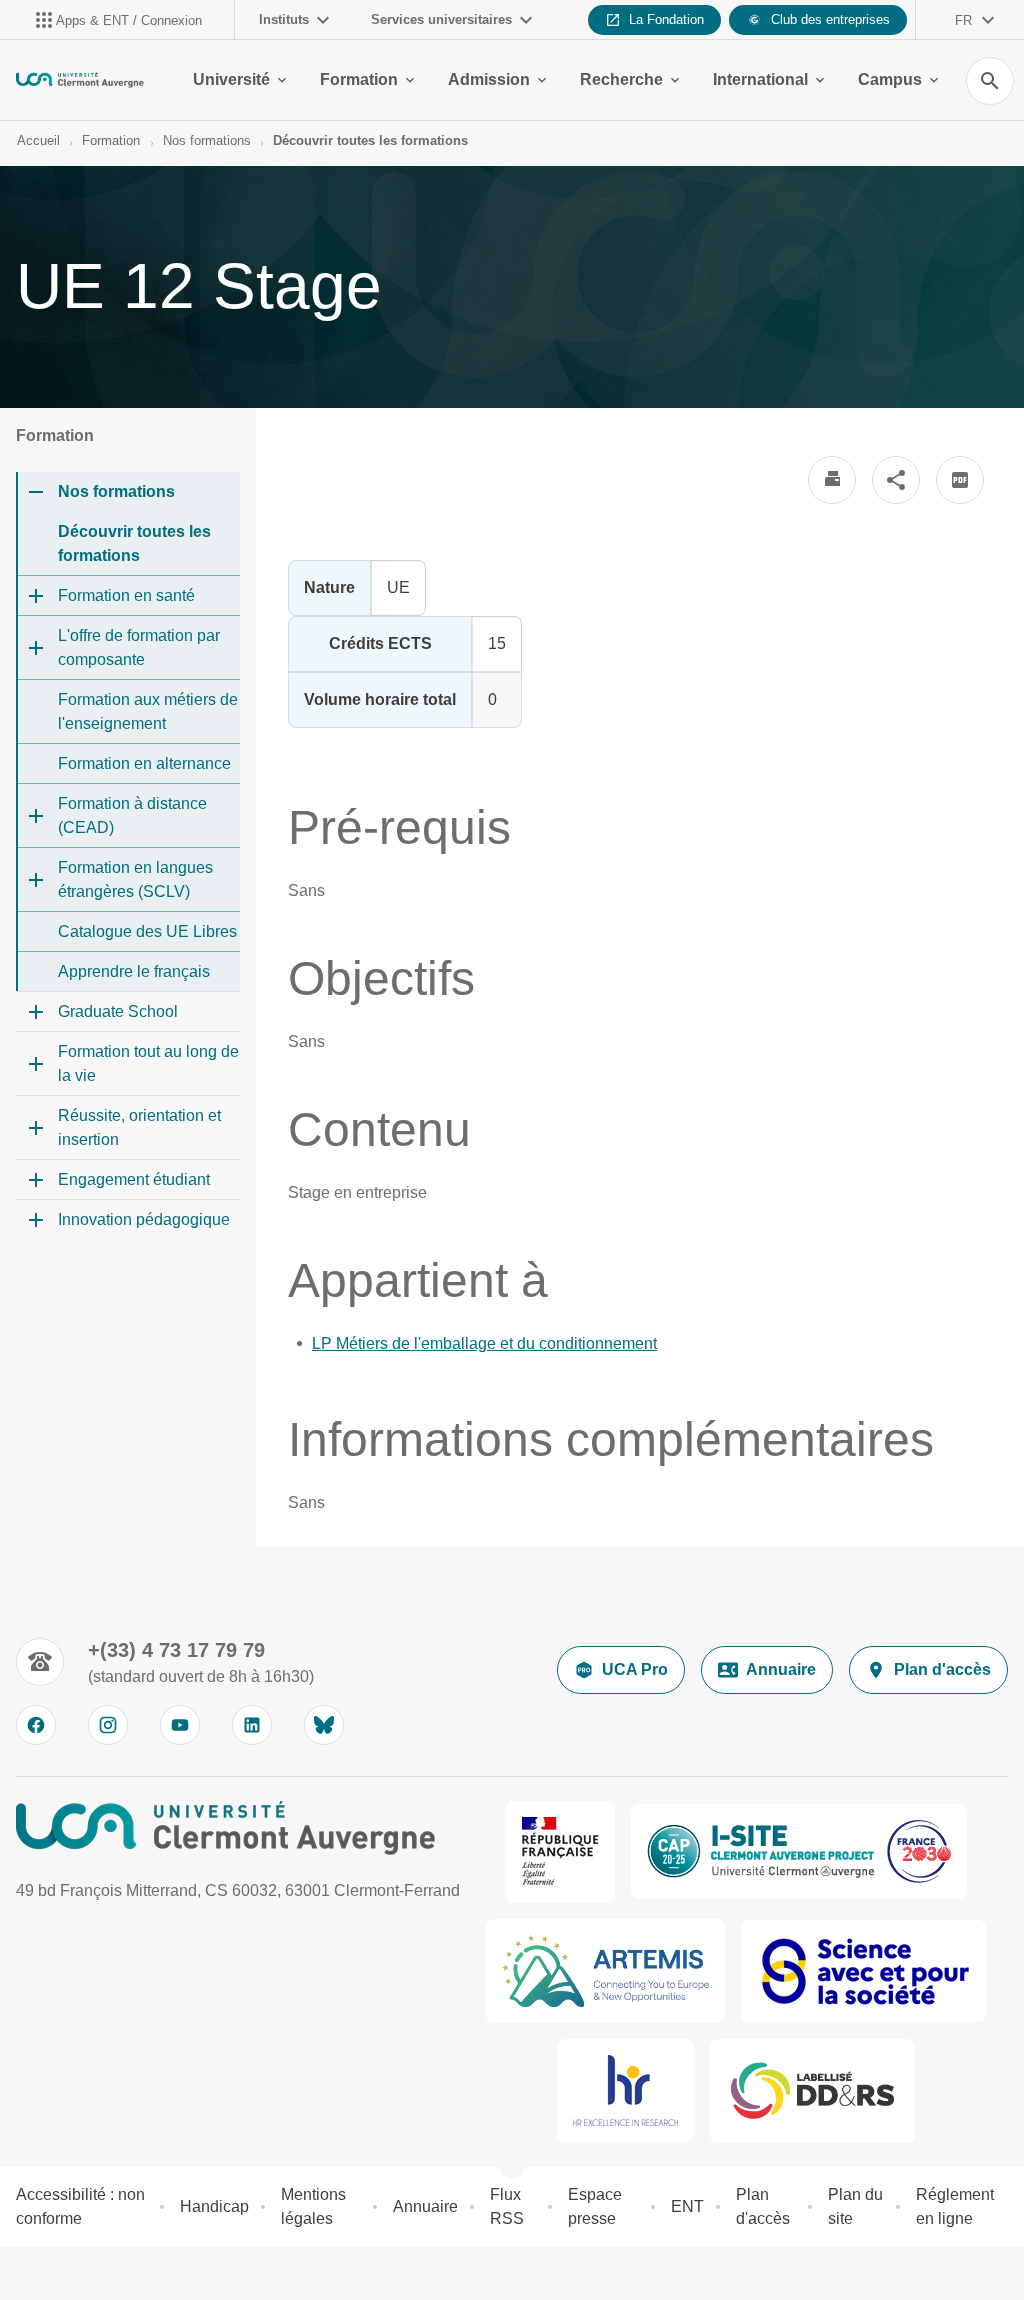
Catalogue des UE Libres (147, 931)
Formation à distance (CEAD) (132, 815)
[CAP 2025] (799, 1851)
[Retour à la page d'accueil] (80, 80)
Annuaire (781, 1669)
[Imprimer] (832, 480)
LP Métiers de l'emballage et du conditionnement (484, 1343)
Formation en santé (126, 595)
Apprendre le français (134, 971)
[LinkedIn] (252, 1725)
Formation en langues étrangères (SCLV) (135, 879)
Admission (489, 79)
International (760, 79)
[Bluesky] (324, 1725)
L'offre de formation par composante (139, 647)
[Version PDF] (960, 480)
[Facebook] (36, 1725)
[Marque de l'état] (560, 1852)
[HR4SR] (625, 2090)
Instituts (284, 19)
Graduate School (118, 1011)
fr (963, 20)
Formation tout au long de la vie (148, 1063)
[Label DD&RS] (813, 2091)
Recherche (621, 79)
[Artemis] (605, 1971)
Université (231, 79)
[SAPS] (863, 1971)
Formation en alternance (144, 763)
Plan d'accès (942, 1669)
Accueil (38, 140)
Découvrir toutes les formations (370, 140)
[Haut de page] (28, 2272)
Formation (359, 79)
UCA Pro (635, 1669)
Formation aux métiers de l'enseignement (148, 711)
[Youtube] (180, 1725)
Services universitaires (441, 19)
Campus (890, 79)
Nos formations (207, 140)
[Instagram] (108, 1725)
